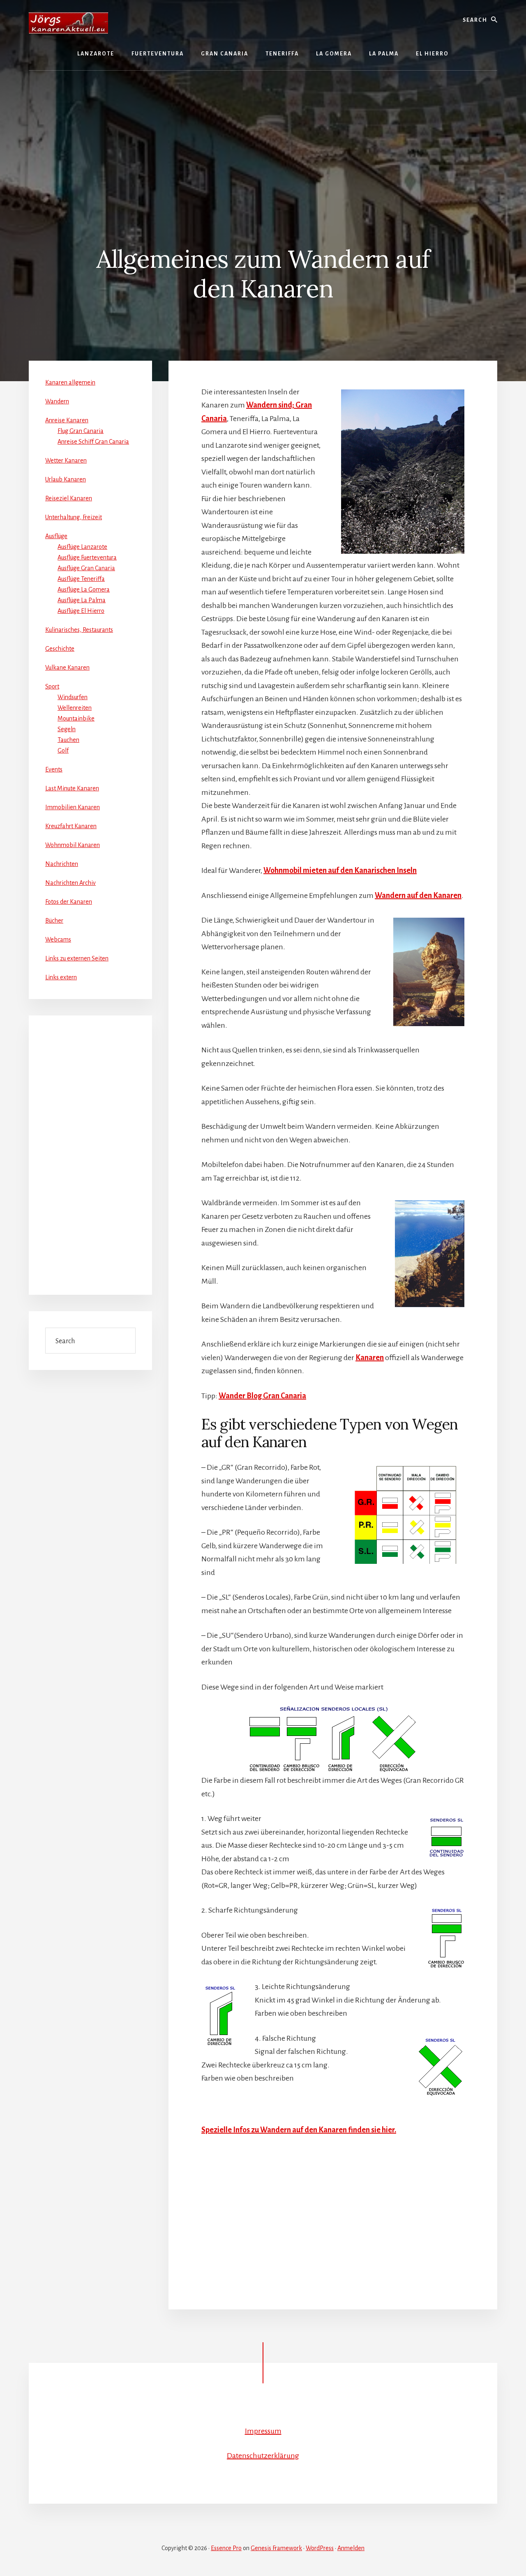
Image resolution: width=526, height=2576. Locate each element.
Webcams (58, 939)
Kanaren (370, 1358)
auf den (418, 895)
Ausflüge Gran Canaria (86, 568)
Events (54, 769)
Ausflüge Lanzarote (82, 547)
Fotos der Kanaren (69, 902)
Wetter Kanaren (66, 460)
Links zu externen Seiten (77, 958)
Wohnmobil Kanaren (73, 845)
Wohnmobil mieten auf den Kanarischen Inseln (340, 870)
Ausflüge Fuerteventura (87, 557)
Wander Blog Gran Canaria (262, 1396)
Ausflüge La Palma (82, 600)
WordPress (320, 2548)
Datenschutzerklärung (263, 2456)
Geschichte (60, 649)
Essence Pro (226, 2548)
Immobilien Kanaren (73, 807)
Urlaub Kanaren (66, 479)
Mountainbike (76, 718)
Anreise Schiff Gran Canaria (93, 442)
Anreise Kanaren (67, 420)
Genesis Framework (276, 2548)
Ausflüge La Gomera (84, 589)
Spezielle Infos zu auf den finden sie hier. (299, 2130)
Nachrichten (62, 864)
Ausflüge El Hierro (81, 611)
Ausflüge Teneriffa (81, 579)
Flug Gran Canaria (81, 431)
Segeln (67, 729)
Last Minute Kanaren (72, 788)
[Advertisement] (263, 132)
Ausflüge (56, 536)
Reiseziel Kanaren (69, 498)
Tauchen (68, 740)
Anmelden (351, 2548)
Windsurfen (73, 697)
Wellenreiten (75, 708)
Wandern (57, 401)
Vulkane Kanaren (67, 668)
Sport (52, 686)
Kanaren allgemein (70, 382)
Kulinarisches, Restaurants (79, 630)
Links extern (61, 977)
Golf (63, 750)
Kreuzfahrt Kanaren (71, 826)
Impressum (263, 2431)
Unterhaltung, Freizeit (74, 517)
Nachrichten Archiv (70, 883)
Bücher (54, 921)
